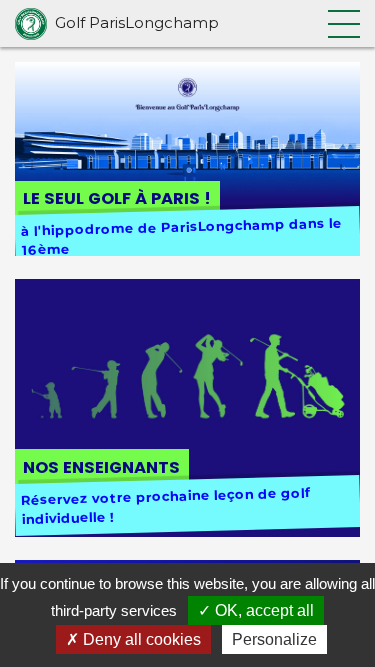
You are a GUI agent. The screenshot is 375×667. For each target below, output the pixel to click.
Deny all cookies (140, 639)
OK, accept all (262, 610)
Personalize (274, 639)
